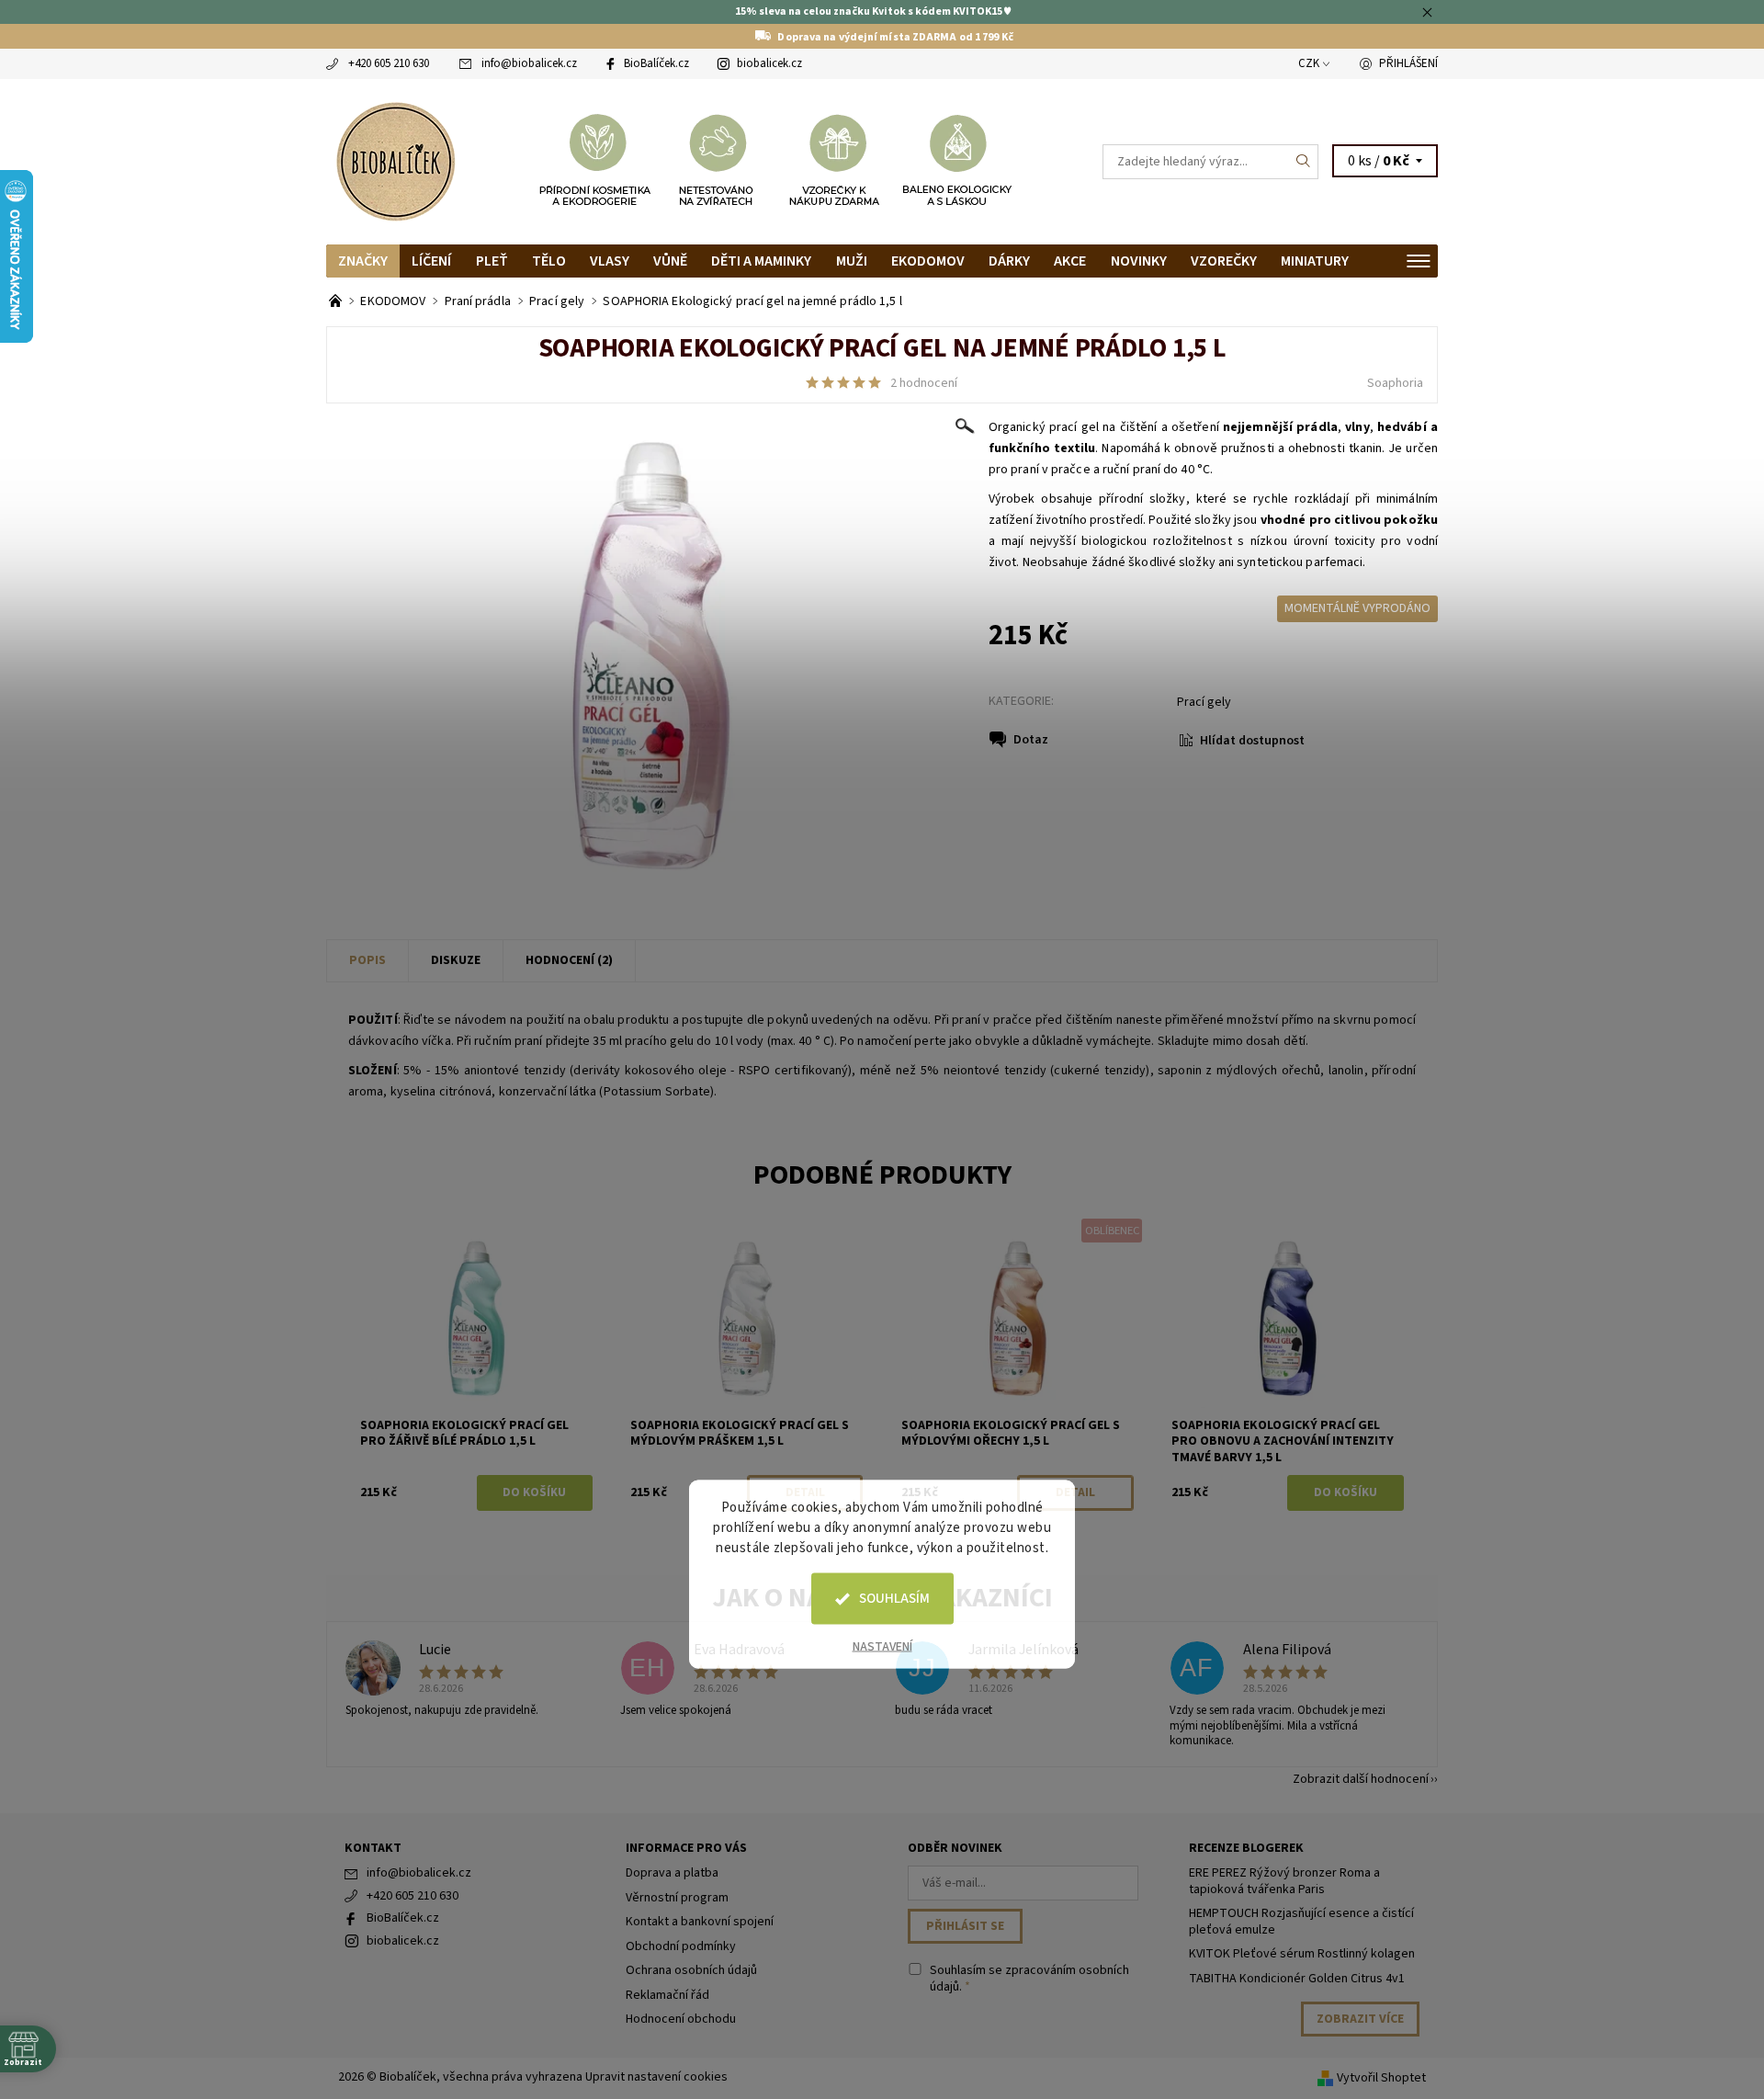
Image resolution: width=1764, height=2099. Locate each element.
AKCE (1070, 261)
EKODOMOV (928, 261)
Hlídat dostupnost (1252, 741)
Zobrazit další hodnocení (1361, 1778)
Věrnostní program (677, 1898)
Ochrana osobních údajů (691, 1970)
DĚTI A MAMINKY (761, 261)
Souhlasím (894, 1599)
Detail (1075, 1492)
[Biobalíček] (395, 160)
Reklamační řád (667, 1995)
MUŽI (852, 261)
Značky (363, 261)
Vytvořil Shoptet (1381, 2078)
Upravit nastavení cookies (656, 2077)
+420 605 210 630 (389, 63)
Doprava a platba (672, 1873)
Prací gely (1204, 702)
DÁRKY (1009, 261)
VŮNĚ (670, 261)
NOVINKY (1139, 261)
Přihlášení (1408, 63)
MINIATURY (1315, 261)
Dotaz (1031, 740)
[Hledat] (1304, 162)
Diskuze (456, 960)
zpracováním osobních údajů (1029, 1979)
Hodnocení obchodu (681, 2019)
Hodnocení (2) (569, 960)
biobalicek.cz (769, 63)
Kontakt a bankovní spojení (700, 1922)
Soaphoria (1395, 383)
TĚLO (549, 261)
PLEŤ (492, 261)
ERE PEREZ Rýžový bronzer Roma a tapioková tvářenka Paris (1284, 1881)
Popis (367, 960)
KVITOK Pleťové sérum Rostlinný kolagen (1302, 1954)
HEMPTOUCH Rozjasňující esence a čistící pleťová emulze (1301, 1922)
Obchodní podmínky (681, 1946)
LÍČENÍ (431, 261)
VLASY (610, 261)
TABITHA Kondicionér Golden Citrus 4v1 (1297, 1979)
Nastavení (882, 1647)
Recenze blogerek (1246, 1848)
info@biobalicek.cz (529, 63)
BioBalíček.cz (656, 63)
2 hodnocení (924, 383)
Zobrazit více (1360, 2019)
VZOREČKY (1224, 261)
